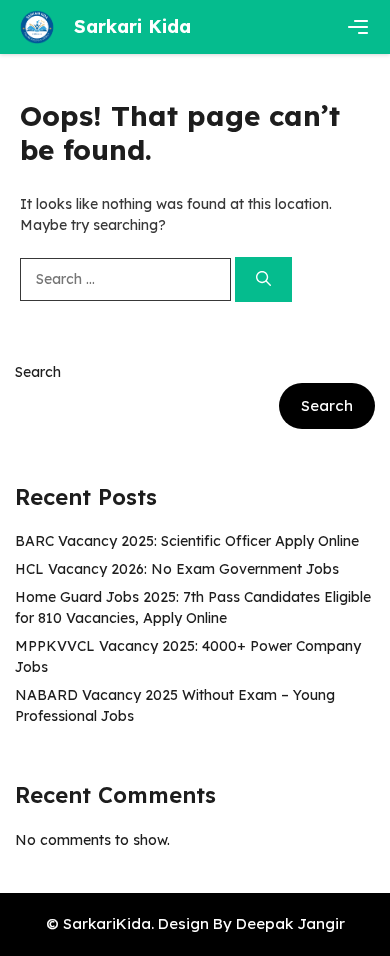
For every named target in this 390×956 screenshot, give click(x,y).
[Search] (263, 279)
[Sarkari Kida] (37, 27)
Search (38, 372)
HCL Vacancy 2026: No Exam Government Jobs (177, 569)
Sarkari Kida (132, 26)
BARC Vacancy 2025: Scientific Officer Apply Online (187, 541)
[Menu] (358, 27)
